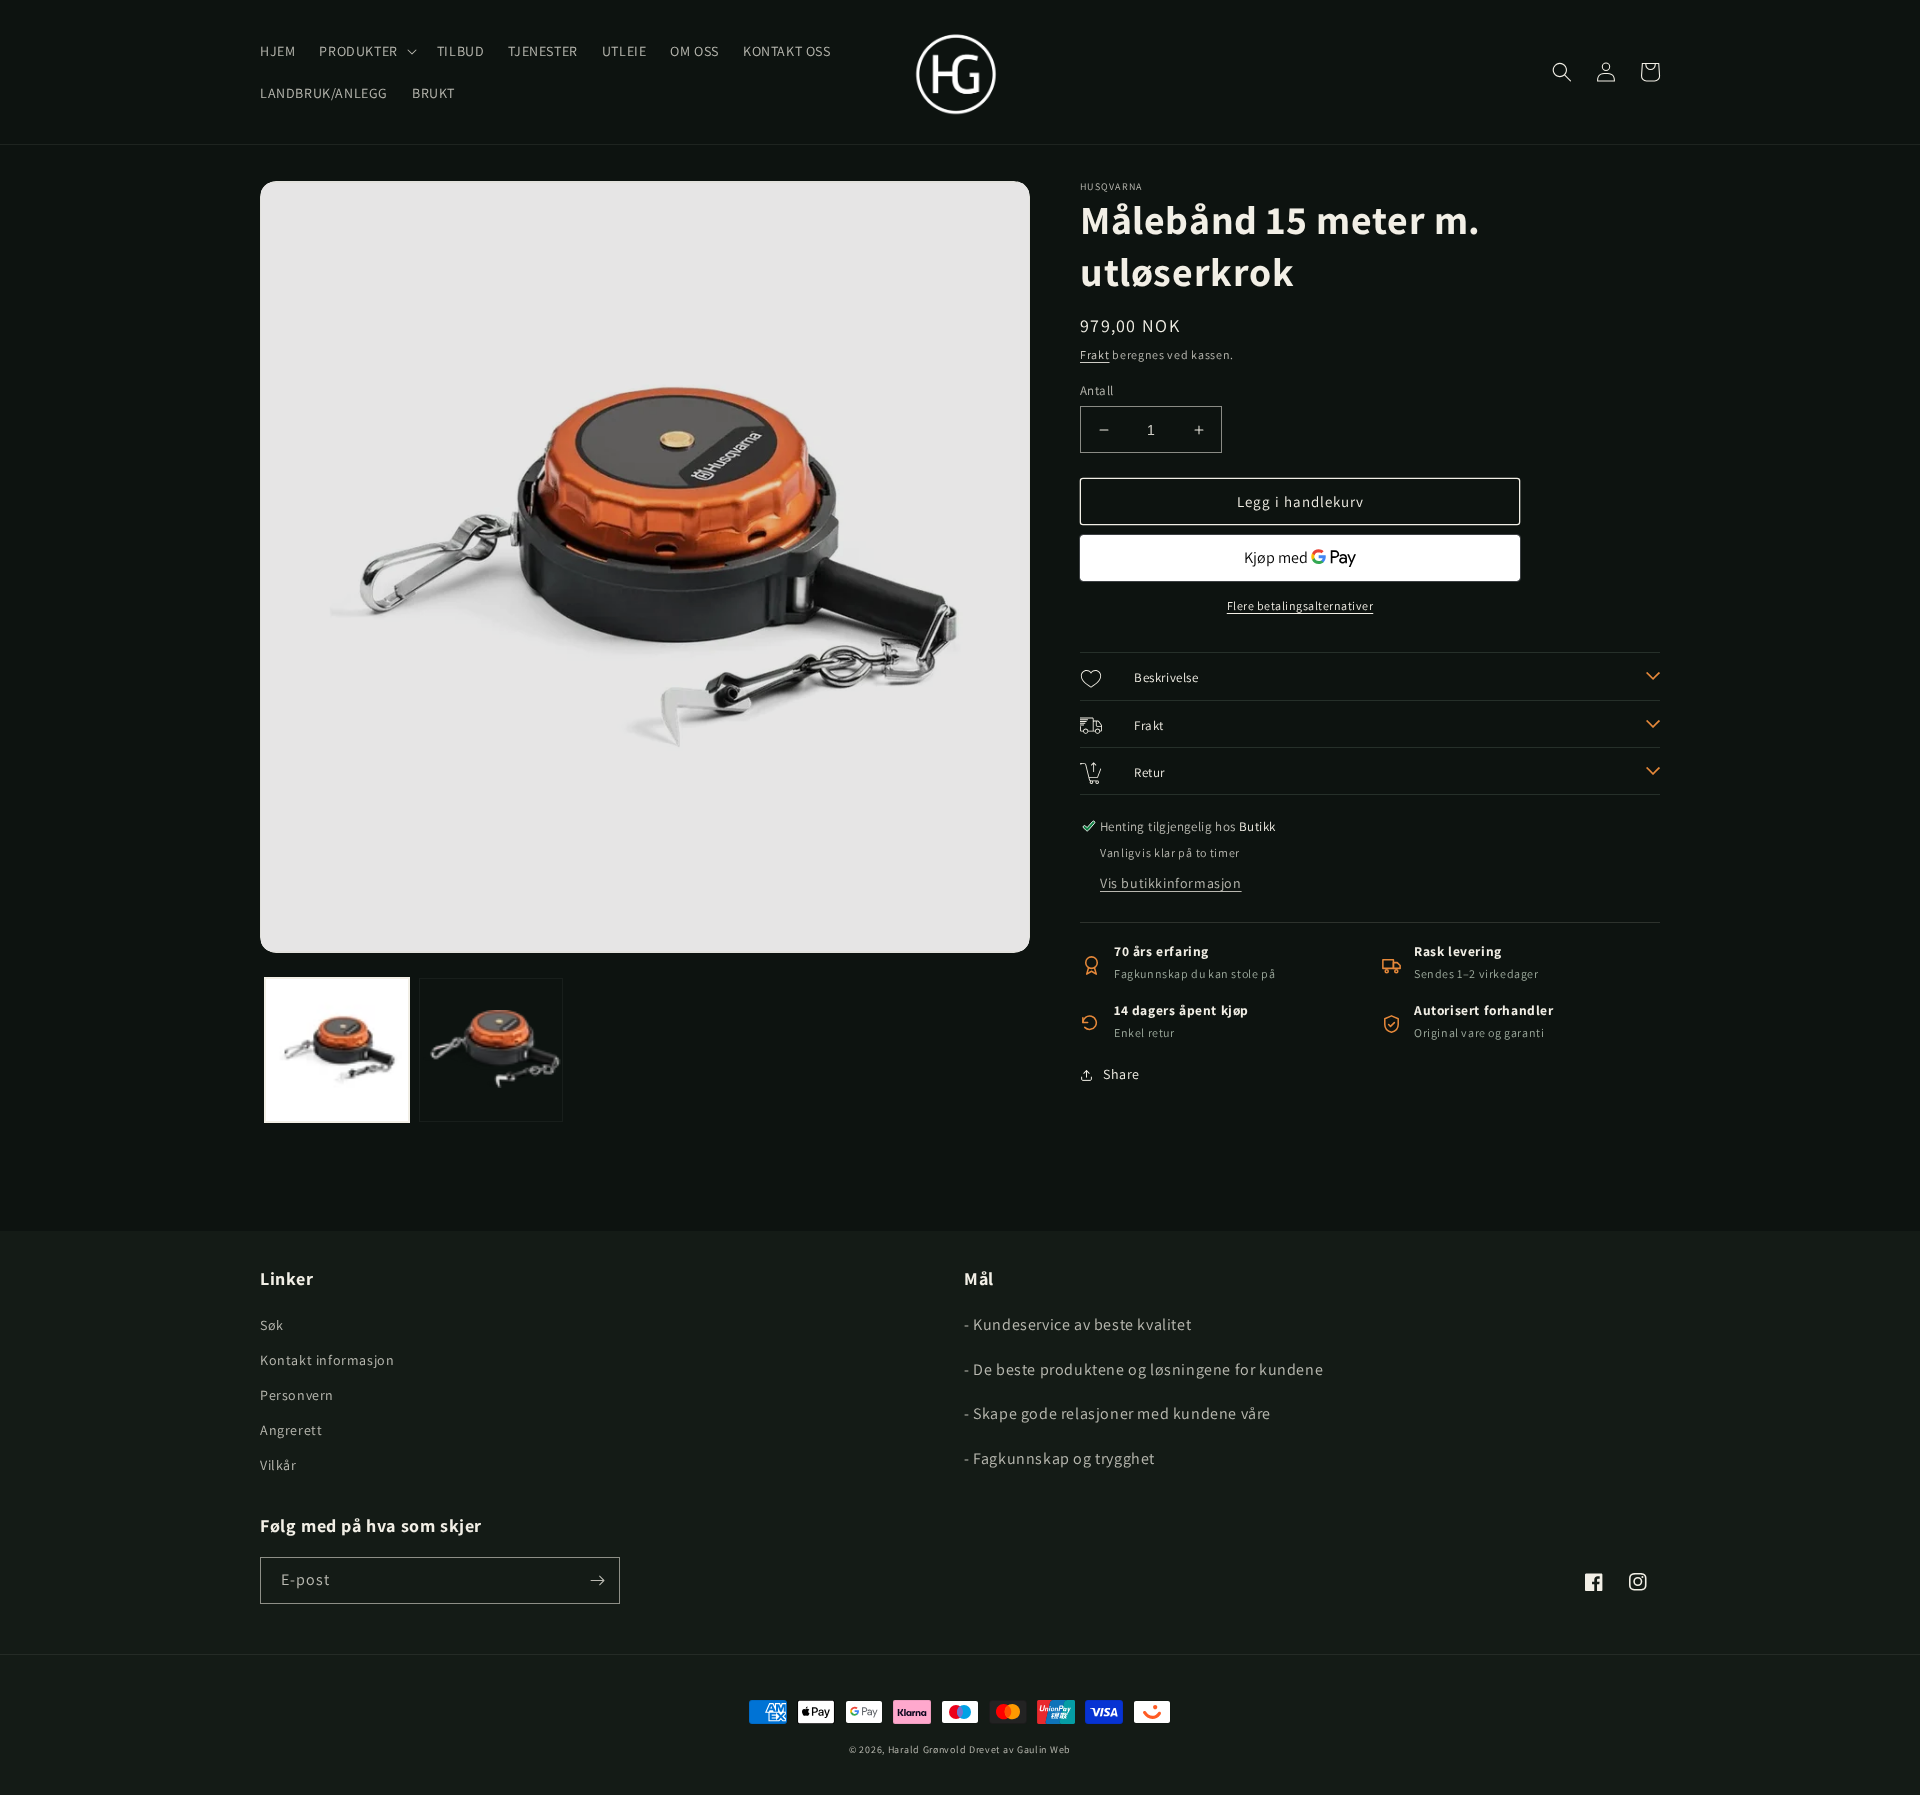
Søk (272, 1325)
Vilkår (278, 1465)
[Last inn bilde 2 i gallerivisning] (491, 1050)
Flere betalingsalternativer (1300, 605)
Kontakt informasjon (327, 1360)
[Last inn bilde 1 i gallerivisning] (337, 1050)
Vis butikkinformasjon (1171, 883)
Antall (1096, 390)
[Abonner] (597, 1580)
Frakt (1095, 354)
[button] (365, 51)
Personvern (297, 1395)
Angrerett (291, 1430)
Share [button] (1121, 1074)
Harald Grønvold (928, 1749)
